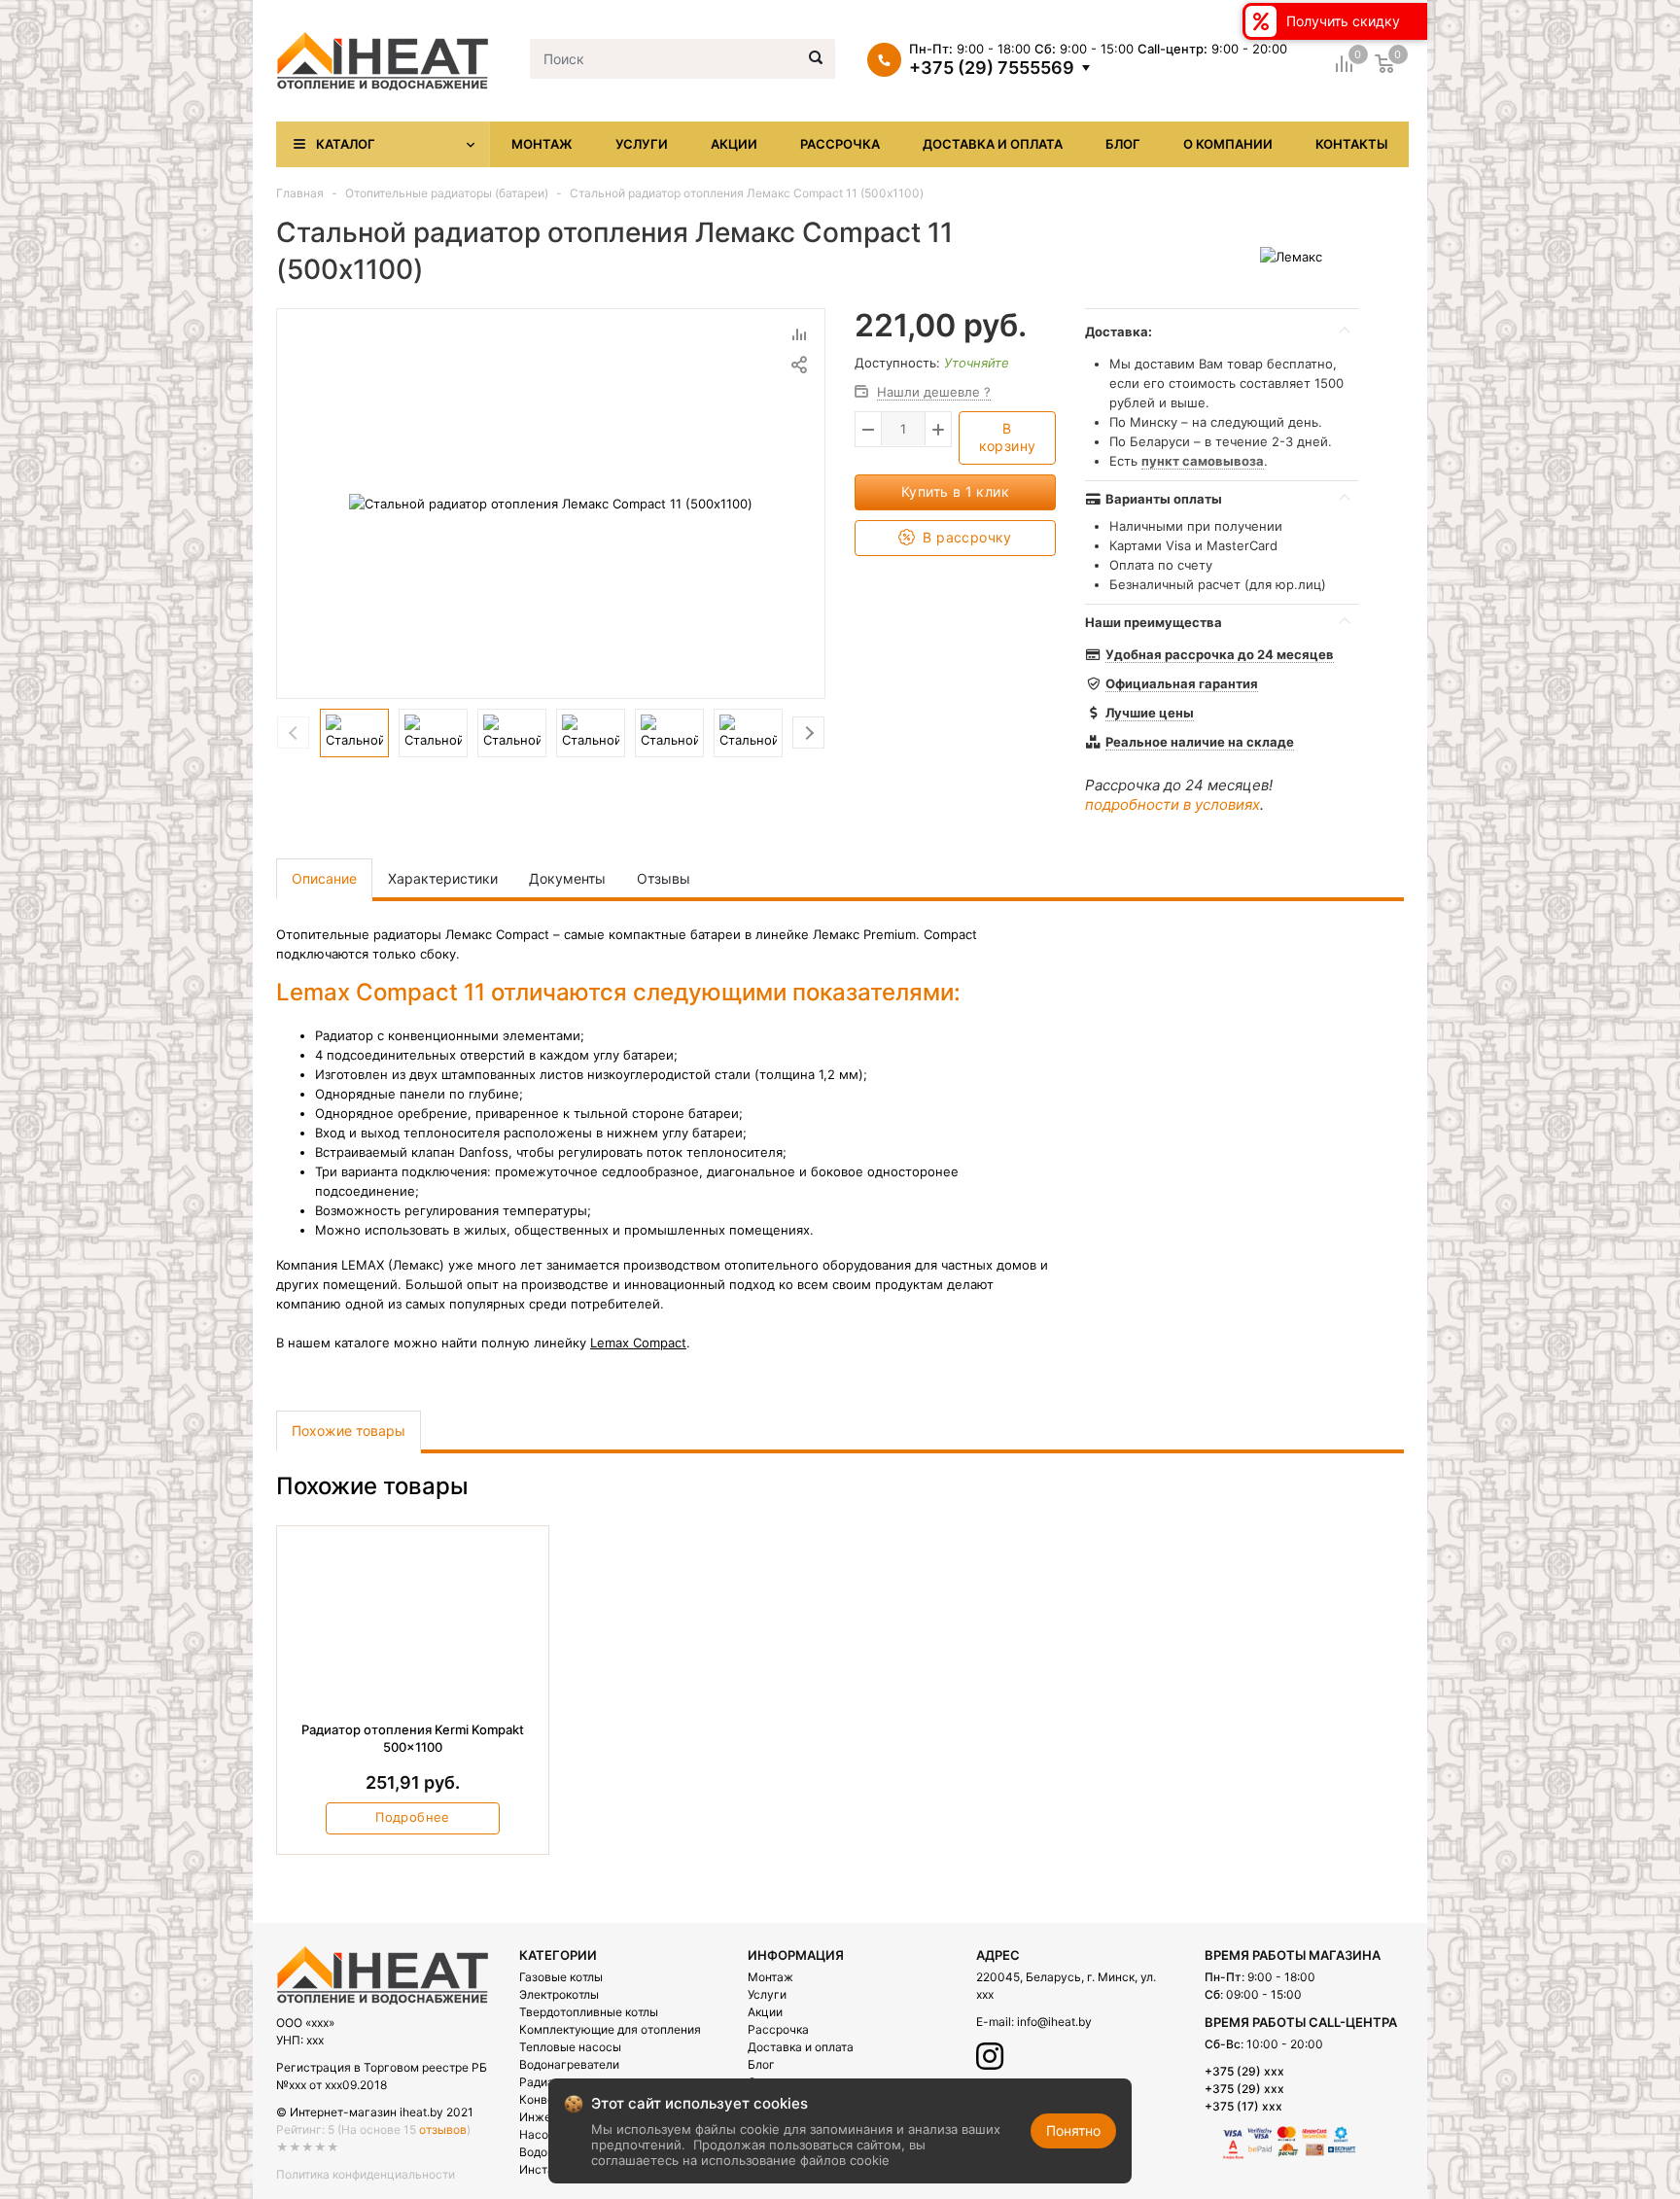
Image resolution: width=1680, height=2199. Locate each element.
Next (808, 733)
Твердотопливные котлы (589, 2012)
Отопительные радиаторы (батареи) (447, 193)
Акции (734, 144)
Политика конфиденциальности (366, 2174)
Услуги (642, 144)
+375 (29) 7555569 (992, 68)
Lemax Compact (638, 1343)
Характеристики (443, 878)
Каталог (346, 144)
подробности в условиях (1172, 804)
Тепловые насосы (570, 2047)
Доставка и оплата (993, 144)
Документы (567, 878)
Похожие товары (349, 1431)
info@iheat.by (1054, 2022)
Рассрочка (840, 144)
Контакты (1351, 144)
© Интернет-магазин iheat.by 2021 (375, 2112)
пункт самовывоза (1203, 461)
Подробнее (413, 1817)
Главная (300, 193)
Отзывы (664, 878)
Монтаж (542, 144)
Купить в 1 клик (955, 491)
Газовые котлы (561, 1977)
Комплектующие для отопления (610, 2029)
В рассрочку (965, 537)
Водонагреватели (569, 2064)
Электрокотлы (559, 1994)
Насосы (542, 2134)
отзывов (443, 2129)
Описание (324, 878)
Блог (1123, 144)
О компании (1228, 144)
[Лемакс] (1291, 256)
